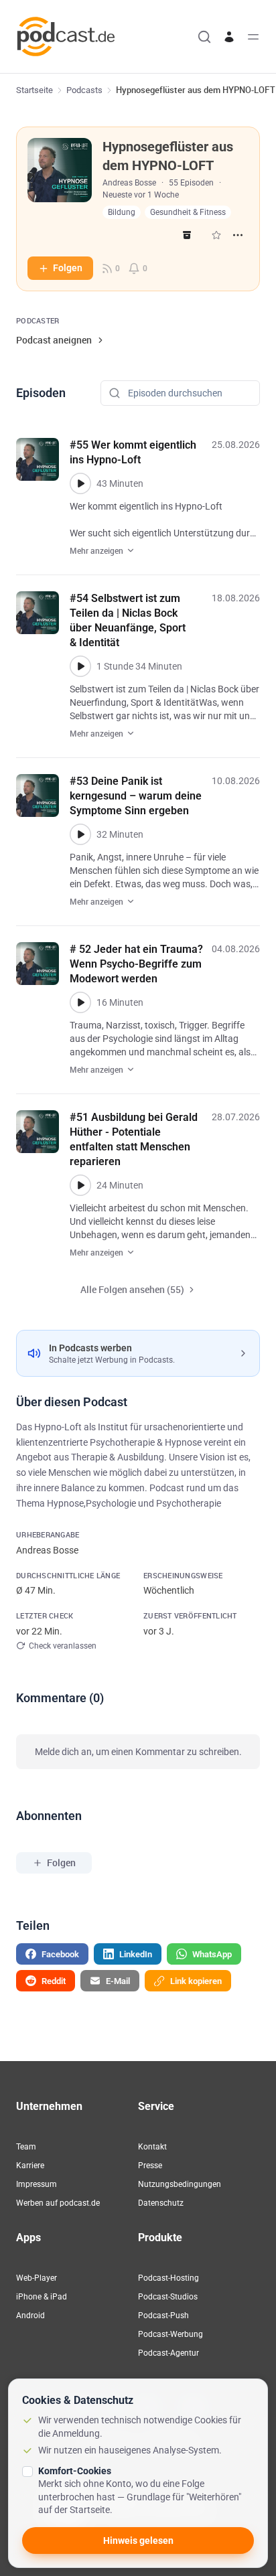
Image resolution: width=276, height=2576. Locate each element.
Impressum (37, 2184)
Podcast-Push (163, 2316)
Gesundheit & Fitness (188, 212)
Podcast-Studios (168, 2297)
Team (26, 2147)
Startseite (34, 90)
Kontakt (152, 2147)
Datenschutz (161, 2203)
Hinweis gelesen (138, 2541)
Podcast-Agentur (168, 2353)
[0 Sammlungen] (216, 235)
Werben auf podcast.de (58, 2203)
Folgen (68, 268)
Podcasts (84, 90)
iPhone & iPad (42, 2297)
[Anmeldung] (229, 37)
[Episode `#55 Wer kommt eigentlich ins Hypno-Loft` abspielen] (80, 483)
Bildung (122, 212)
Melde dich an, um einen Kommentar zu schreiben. (138, 1752)
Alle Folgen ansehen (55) (132, 1289)
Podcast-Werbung (170, 2334)
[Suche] (204, 37)
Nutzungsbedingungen (180, 2184)
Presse (150, 2166)
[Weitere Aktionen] (238, 235)
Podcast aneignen (54, 340)
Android (30, 2316)
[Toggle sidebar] (253, 37)
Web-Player (37, 2278)
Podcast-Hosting (168, 2278)
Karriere (30, 2166)
